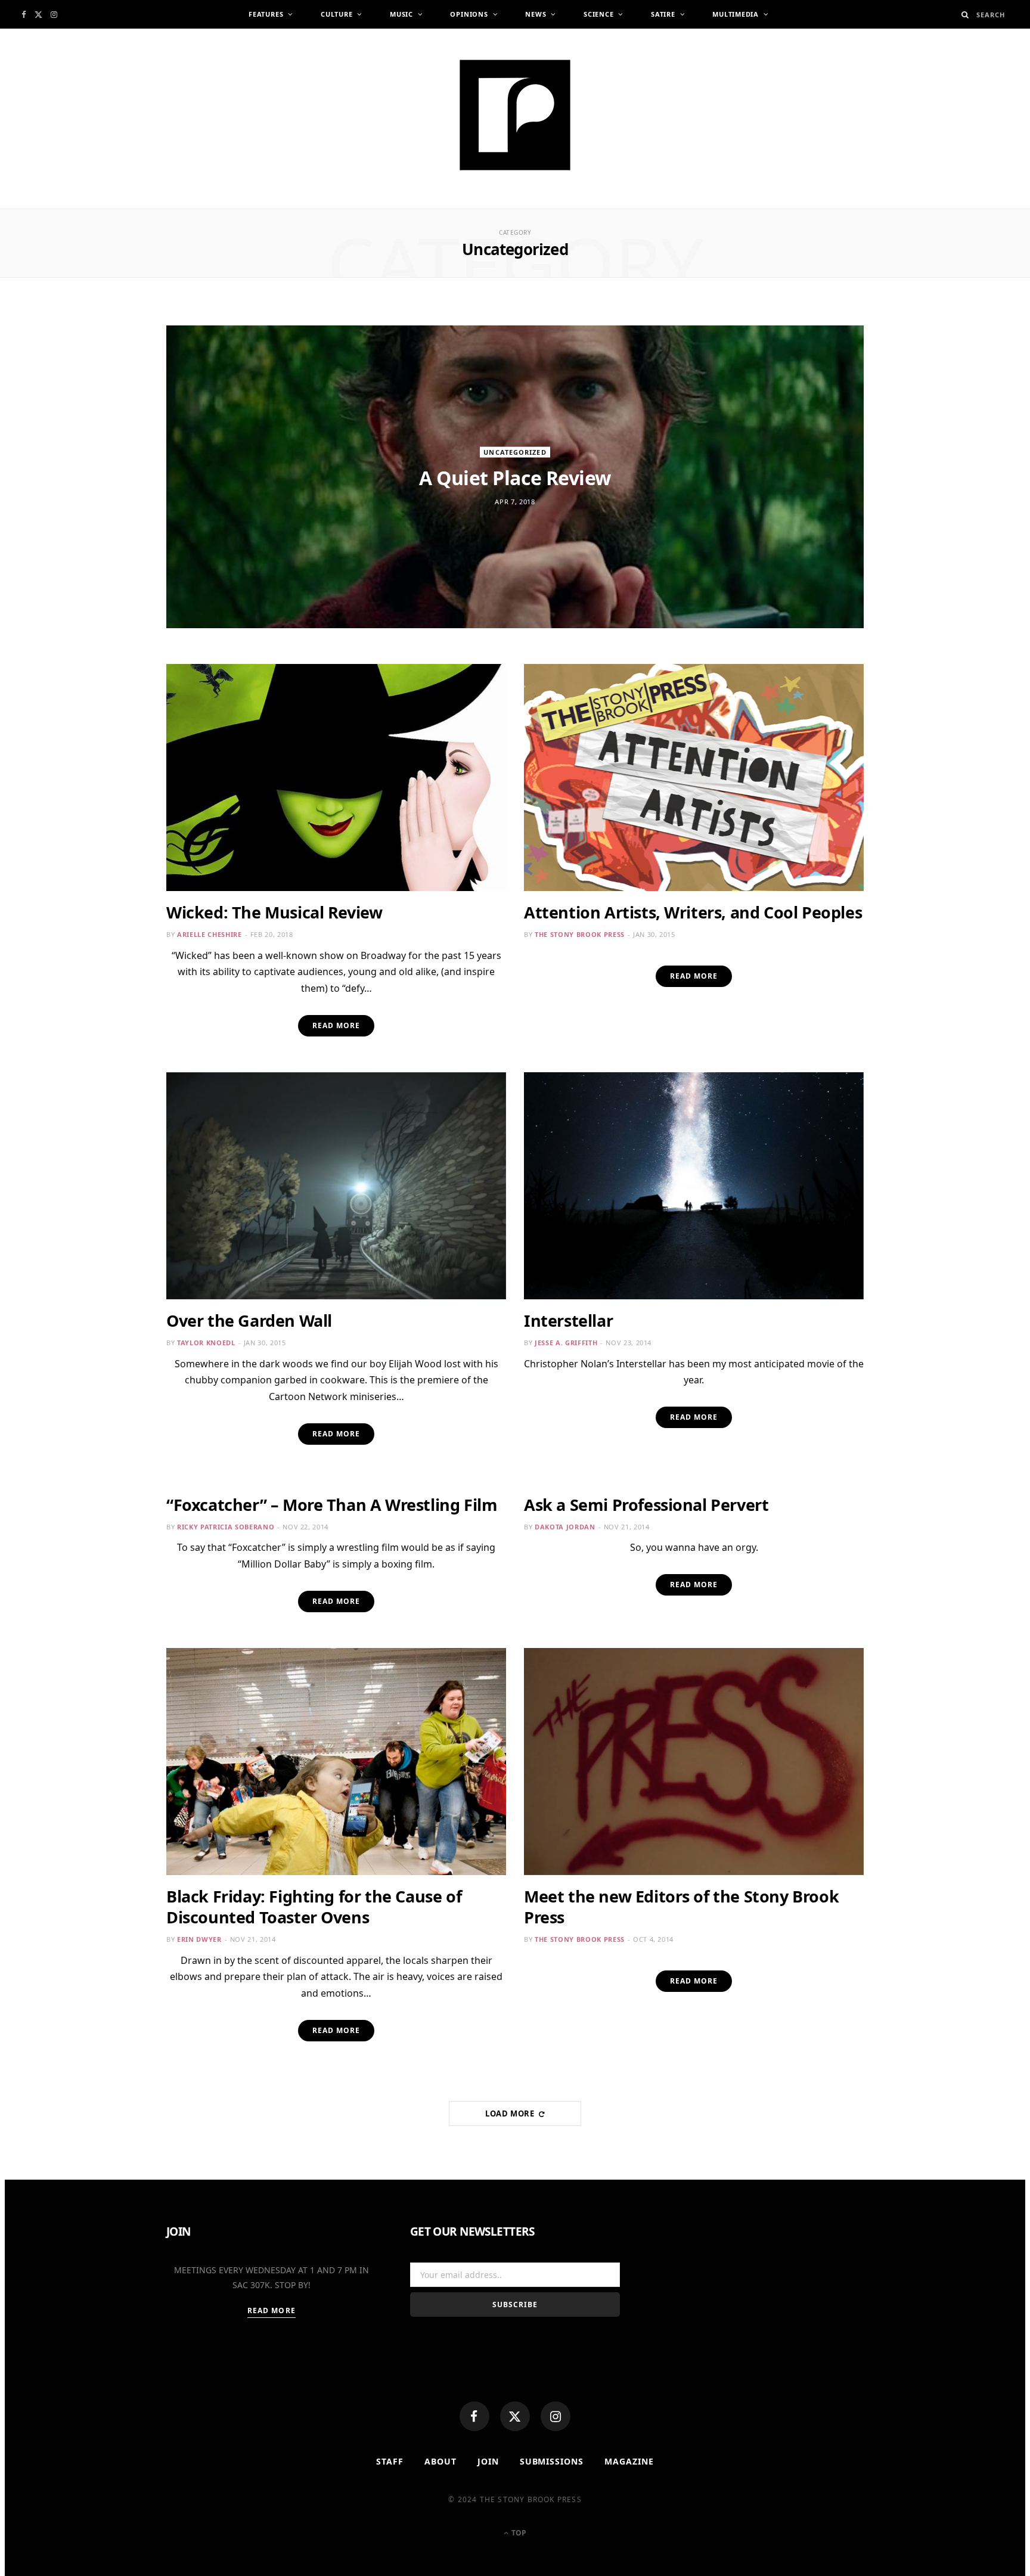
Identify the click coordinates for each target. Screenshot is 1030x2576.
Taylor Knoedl (206, 1343)
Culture (336, 14)
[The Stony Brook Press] (515, 115)
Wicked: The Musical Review (274, 912)
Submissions (552, 2461)
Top (518, 2533)
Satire (663, 14)
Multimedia (736, 14)
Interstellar (568, 1320)
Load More (511, 2113)
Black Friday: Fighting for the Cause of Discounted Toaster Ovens (314, 1907)
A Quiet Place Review (515, 478)
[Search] (965, 15)
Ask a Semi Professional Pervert (646, 1505)
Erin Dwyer (199, 1939)
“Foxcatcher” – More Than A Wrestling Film (332, 1505)
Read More (336, 1025)
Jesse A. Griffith (566, 1343)
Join (488, 2461)
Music (401, 14)
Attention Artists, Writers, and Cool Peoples (693, 912)
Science (598, 14)
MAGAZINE (629, 2461)
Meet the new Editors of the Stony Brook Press (681, 1907)
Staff (390, 2461)
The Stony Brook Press (580, 934)
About (440, 2461)
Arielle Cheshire (210, 934)
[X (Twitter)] (515, 2416)
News (536, 14)
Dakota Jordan (565, 1527)
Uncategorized (515, 452)
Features (266, 14)
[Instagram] (556, 2416)
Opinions (469, 14)
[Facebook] (474, 2416)
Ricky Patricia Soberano (226, 1527)
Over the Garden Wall (249, 1320)
